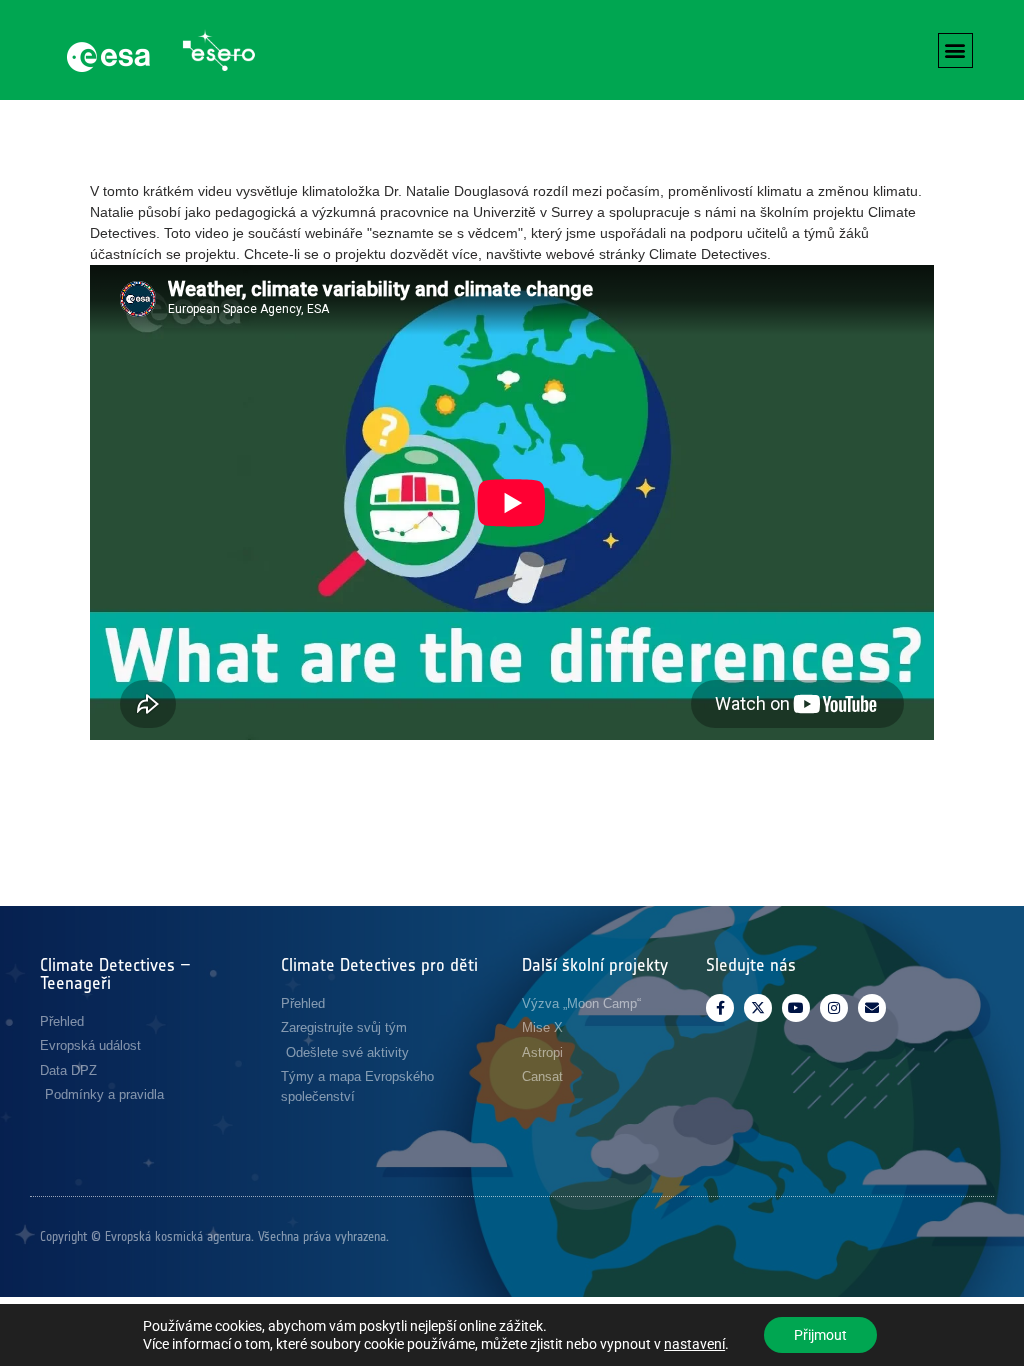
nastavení (694, 1344)
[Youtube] (796, 1008)
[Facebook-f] (720, 1008)
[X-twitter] (758, 1008)
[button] (955, 50)
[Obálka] (872, 1008)
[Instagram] (834, 1008)
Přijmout (820, 1335)
